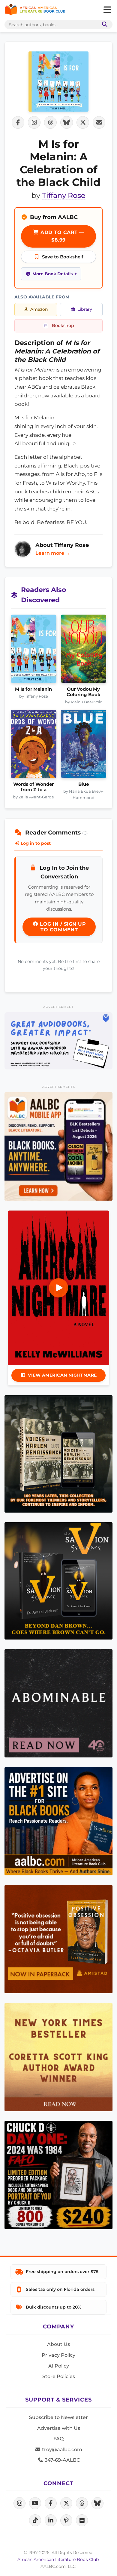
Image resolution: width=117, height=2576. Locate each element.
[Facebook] (51, 2503)
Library (85, 309)
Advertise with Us (59, 2428)
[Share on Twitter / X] (83, 122)
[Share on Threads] (50, 122)
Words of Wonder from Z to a (33, 787)
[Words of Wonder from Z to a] (34, 746)
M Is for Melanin (33, 689)
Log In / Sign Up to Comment (62, 927)
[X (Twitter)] (66, 2503)
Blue (84, 784)
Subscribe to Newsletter (58, 2417)
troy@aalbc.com (61, 2450)
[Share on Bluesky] (67, 122)
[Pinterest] (66, 2520)
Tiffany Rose (64, 195)
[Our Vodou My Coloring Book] (84, 651)
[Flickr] (82, 2520)
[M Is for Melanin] (34, 651)
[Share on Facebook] (18, 122)
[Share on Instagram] (34, 122)
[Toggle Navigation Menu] (107, 10)
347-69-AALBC (62, 2460)
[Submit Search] (103, 25)
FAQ (58, 2439)
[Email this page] (99, 122)
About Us (58, 2344)
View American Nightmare (62, 1375)
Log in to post (35, 843)
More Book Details (52, 274)
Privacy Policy (58, 2355)
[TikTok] (35, 2520)
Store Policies (59, 2376)
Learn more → (53, 553)
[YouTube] (35, 2503)
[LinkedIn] (51, 2520)
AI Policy (59, 2366)
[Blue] (84, 746)
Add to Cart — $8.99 (62, 236)
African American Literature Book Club (58, 2559)
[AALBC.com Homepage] (35, 10)
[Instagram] (19, 2503)
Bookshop (63, 325)
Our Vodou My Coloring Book (84, 692)
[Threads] (82, 2503)
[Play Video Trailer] (58, 1288)
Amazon (39, 309)
